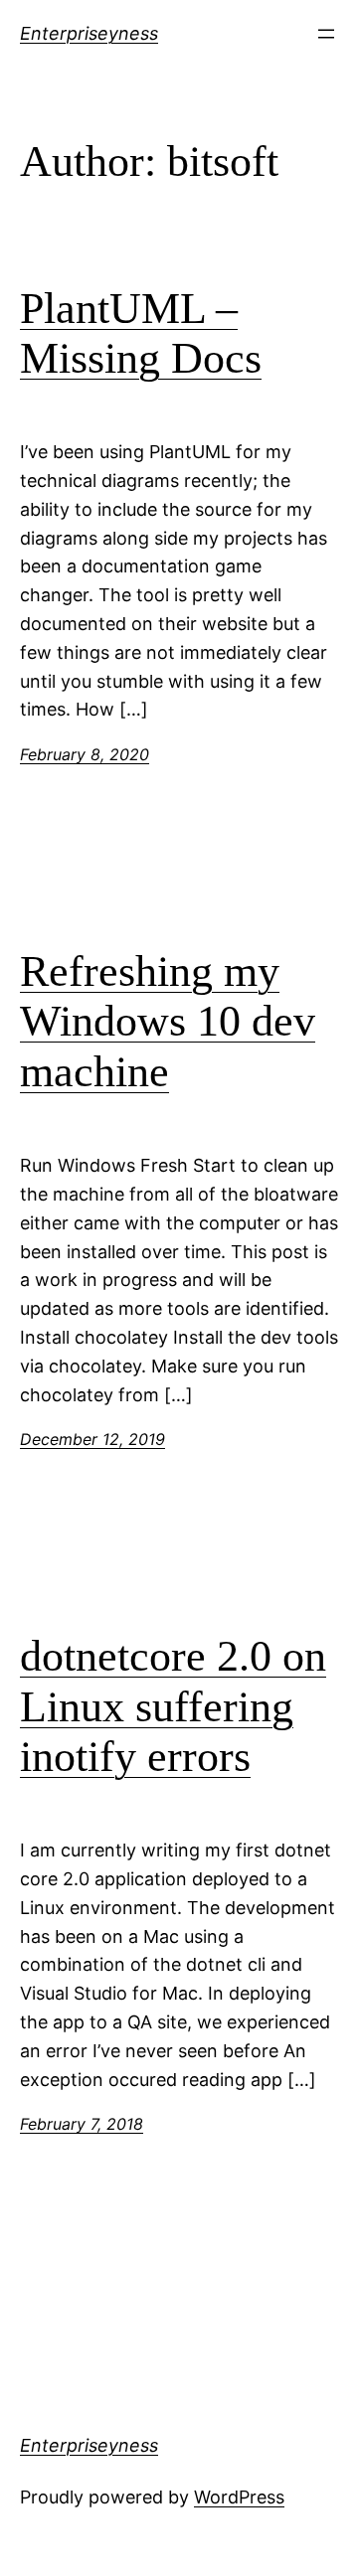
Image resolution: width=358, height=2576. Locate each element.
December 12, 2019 (92, 1439)
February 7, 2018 (82, 2124)
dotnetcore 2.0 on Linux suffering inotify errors (173, 1706)
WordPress (239, 2497)
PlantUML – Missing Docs (141, 334)
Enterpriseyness (89, 33)
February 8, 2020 (85, 754)
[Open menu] (326, 34)
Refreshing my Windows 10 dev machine (168, 1022)
